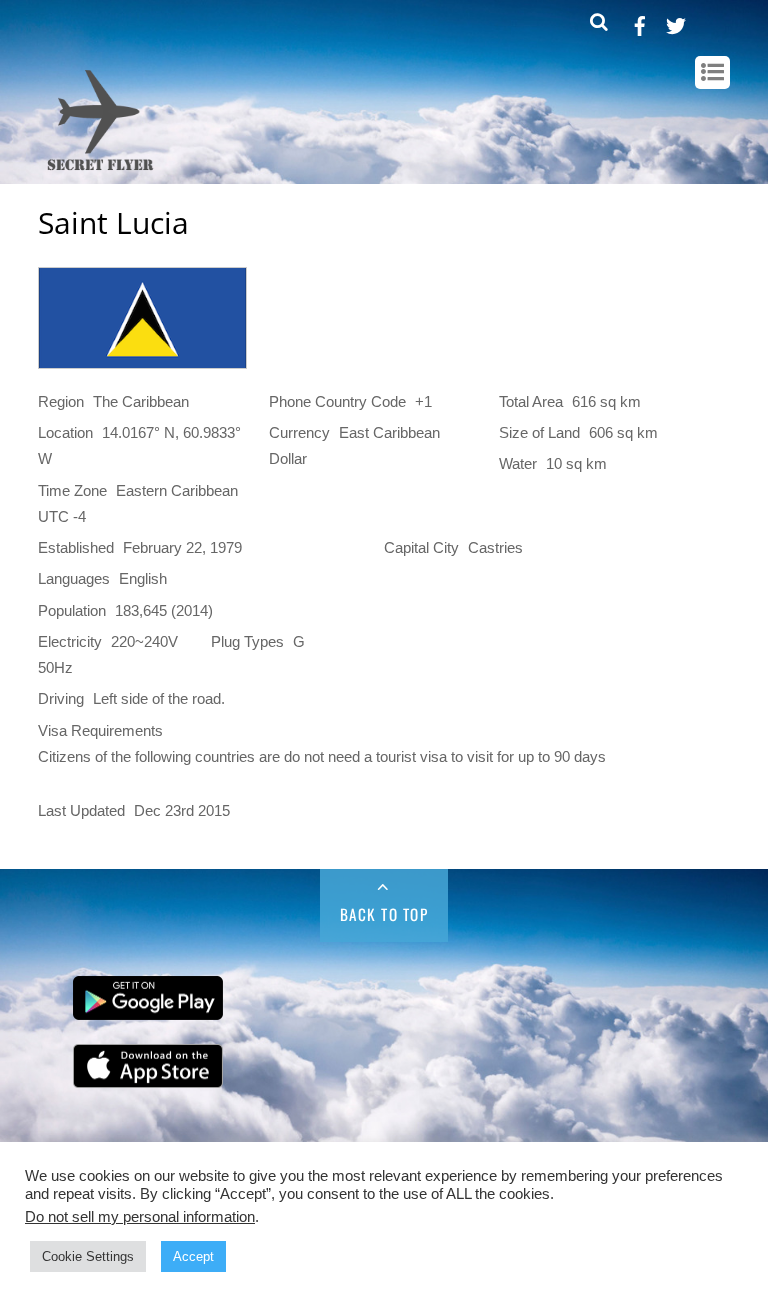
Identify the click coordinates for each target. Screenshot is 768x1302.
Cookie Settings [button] (88, 1256)
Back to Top (384, 914)
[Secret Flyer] (100, 172)
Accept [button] (193, 1256)
